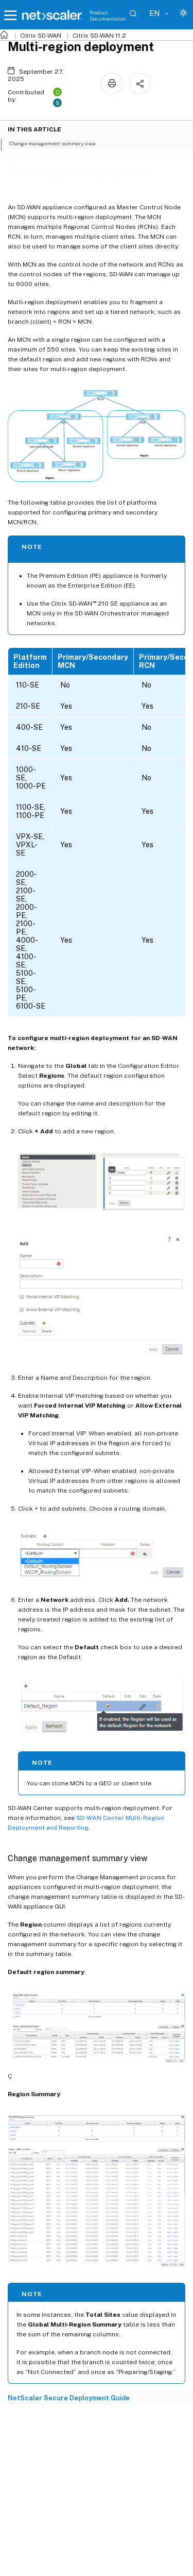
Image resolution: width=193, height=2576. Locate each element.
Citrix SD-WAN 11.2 (99, 36)
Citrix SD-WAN (41, 36)
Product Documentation (108, 15)
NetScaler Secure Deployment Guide (69, 2398)
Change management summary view (52, 143)
